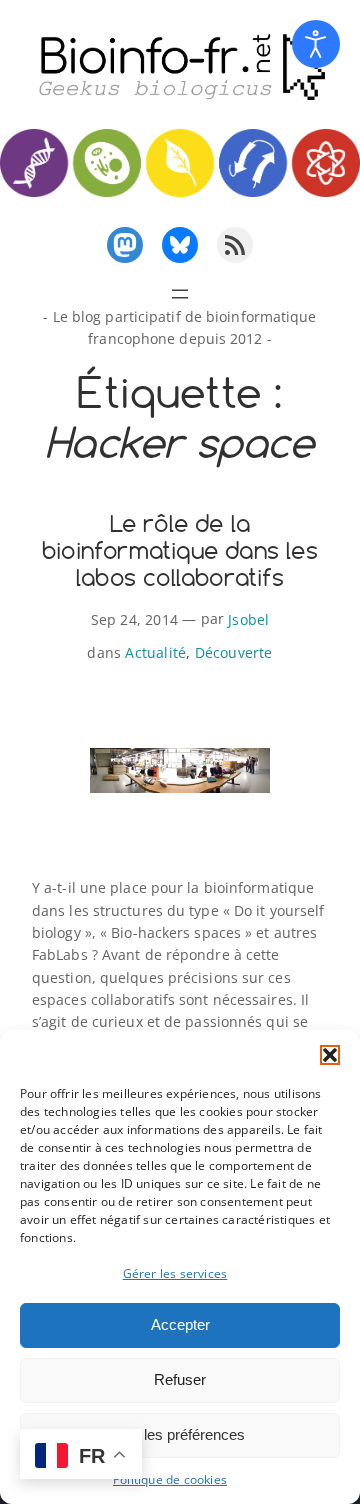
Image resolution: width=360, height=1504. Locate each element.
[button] (330, 1055)
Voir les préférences (180, 1434)
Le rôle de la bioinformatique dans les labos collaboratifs (180, 550)
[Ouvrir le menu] (180, 294)
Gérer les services (175, 1273)
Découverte (234, 652)
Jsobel (248, 619)
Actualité (155, 652)
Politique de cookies (170, 1479)
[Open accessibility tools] (316, 44)
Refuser (180, 1379)
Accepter (180, 1324)
